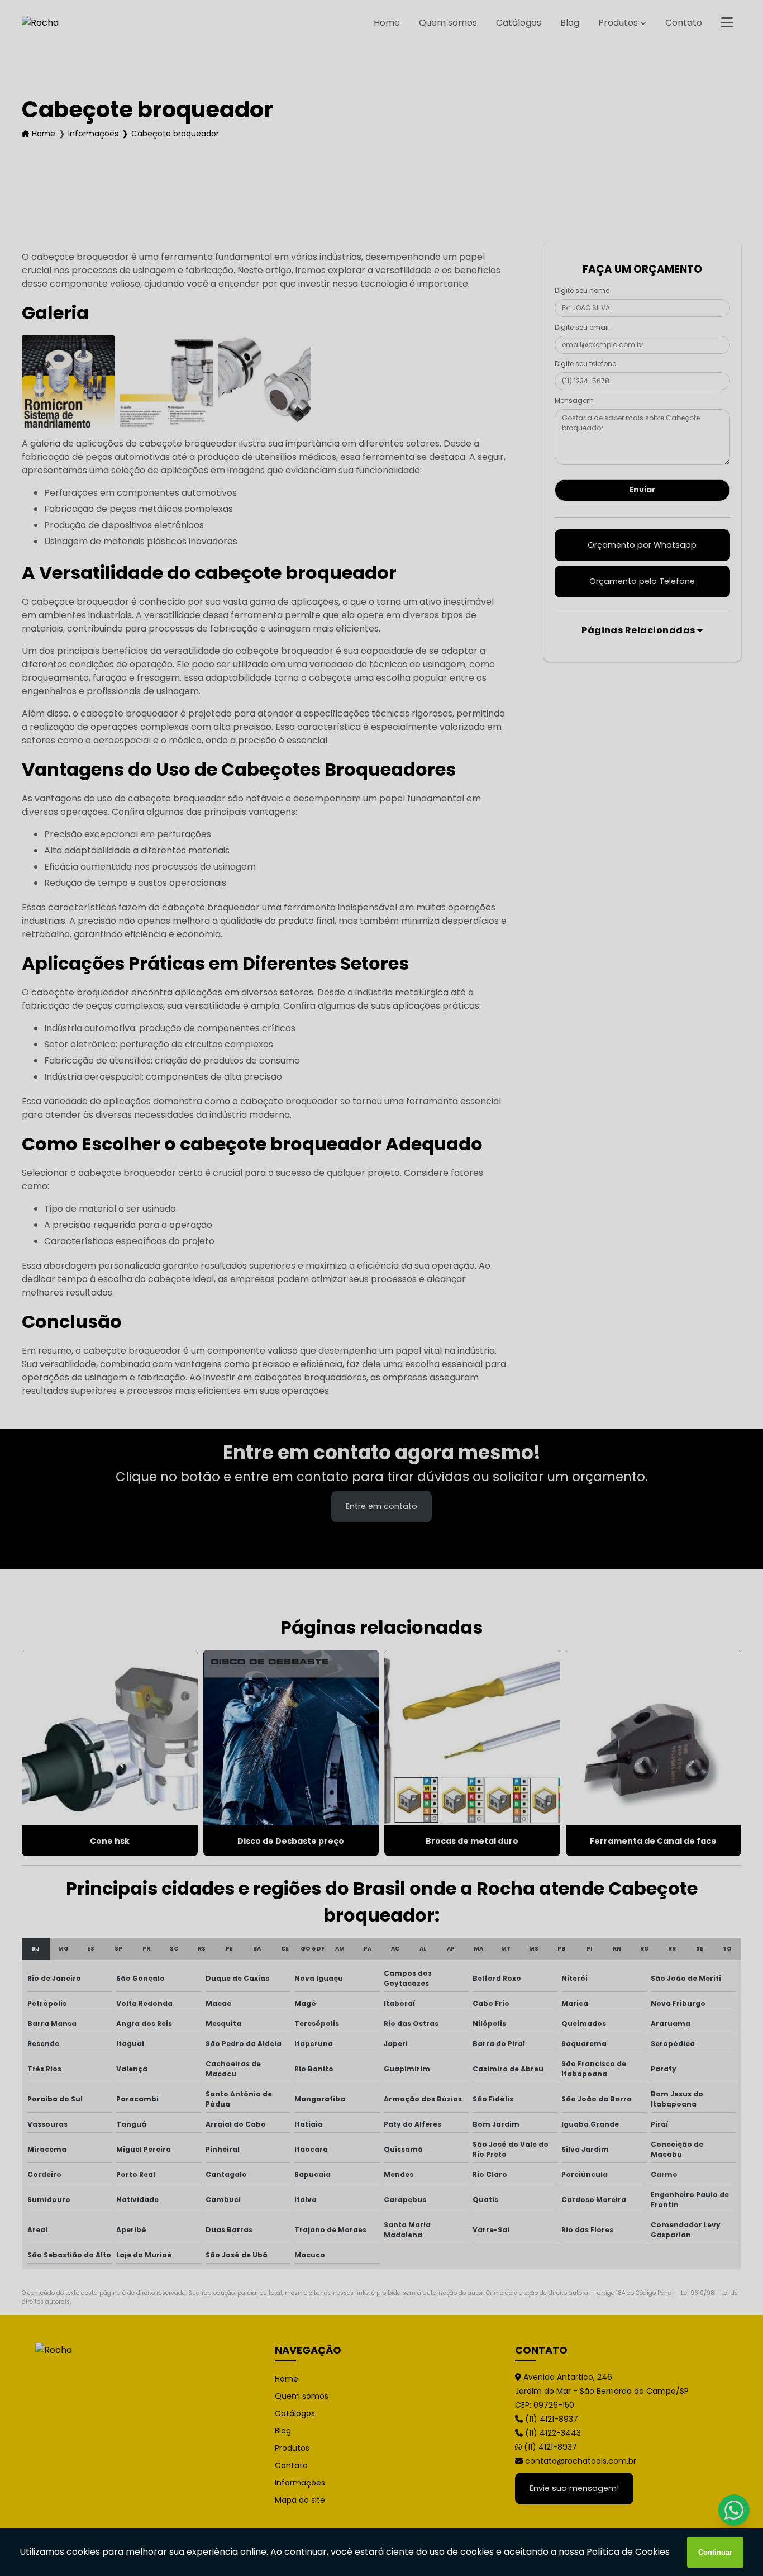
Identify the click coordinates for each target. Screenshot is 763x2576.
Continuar (715, 2552)
